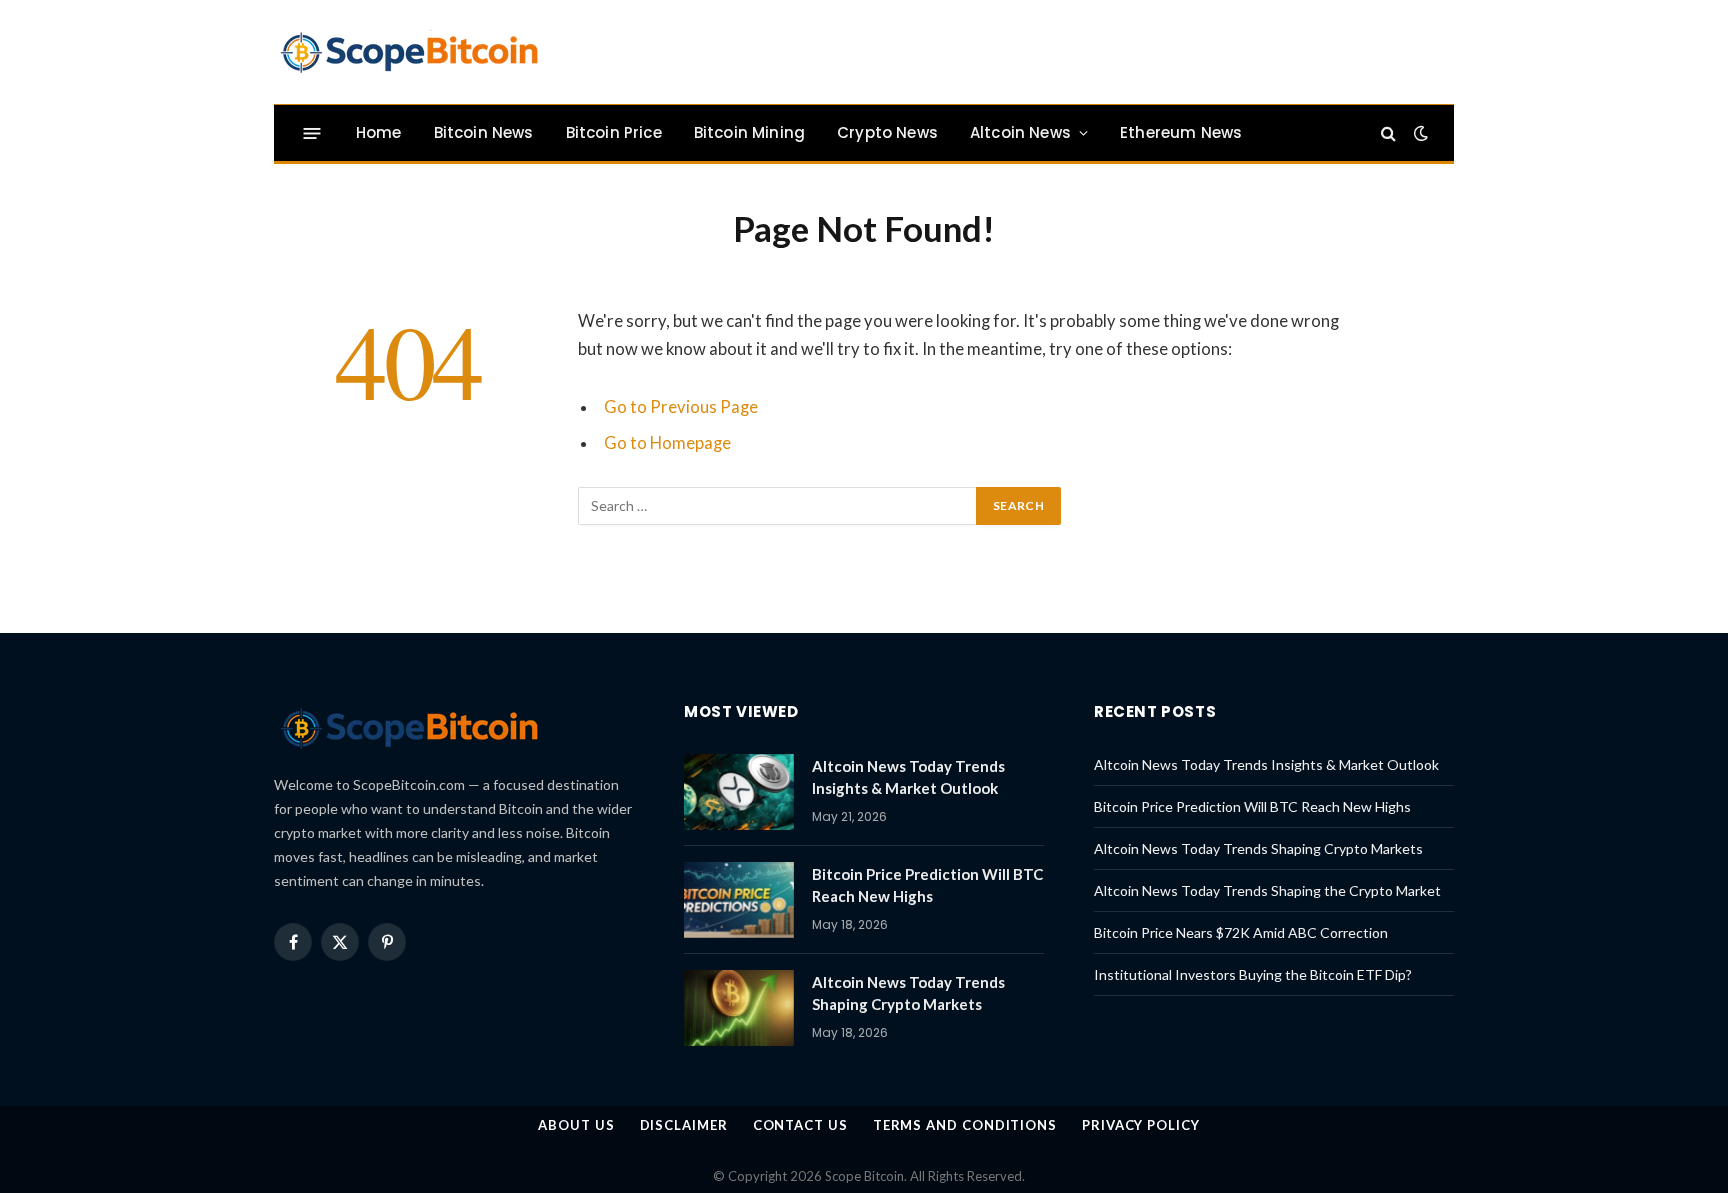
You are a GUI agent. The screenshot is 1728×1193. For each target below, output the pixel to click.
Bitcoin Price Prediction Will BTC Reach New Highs (927, 884)
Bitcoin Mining (749, 132)
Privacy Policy (1141, 1125)
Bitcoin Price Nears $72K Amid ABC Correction (1241, 932)
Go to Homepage (667, 443)
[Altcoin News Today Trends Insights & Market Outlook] (739, 792)
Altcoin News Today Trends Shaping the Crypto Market (1267, 890)
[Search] (1388, 133)
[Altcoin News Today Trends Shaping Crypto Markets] (739, 1008)
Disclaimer (684, 1125)
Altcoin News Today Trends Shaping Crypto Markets (908, 992)
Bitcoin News (484, 132)
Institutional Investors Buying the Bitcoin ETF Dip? (1253, 974)
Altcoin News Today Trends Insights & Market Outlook (908, 776)
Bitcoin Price (614, 132)
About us (576, 1125)
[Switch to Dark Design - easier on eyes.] (1419, 133)
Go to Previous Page (681, 407)
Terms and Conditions (965, 1125)
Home (379, 132)
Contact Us (800, 1125)
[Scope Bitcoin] (409, 52)
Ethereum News (1181, 132)
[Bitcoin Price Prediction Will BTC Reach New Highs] (739, 900)
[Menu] (312, 132)
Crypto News (887, 132)
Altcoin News (1020, 132)
